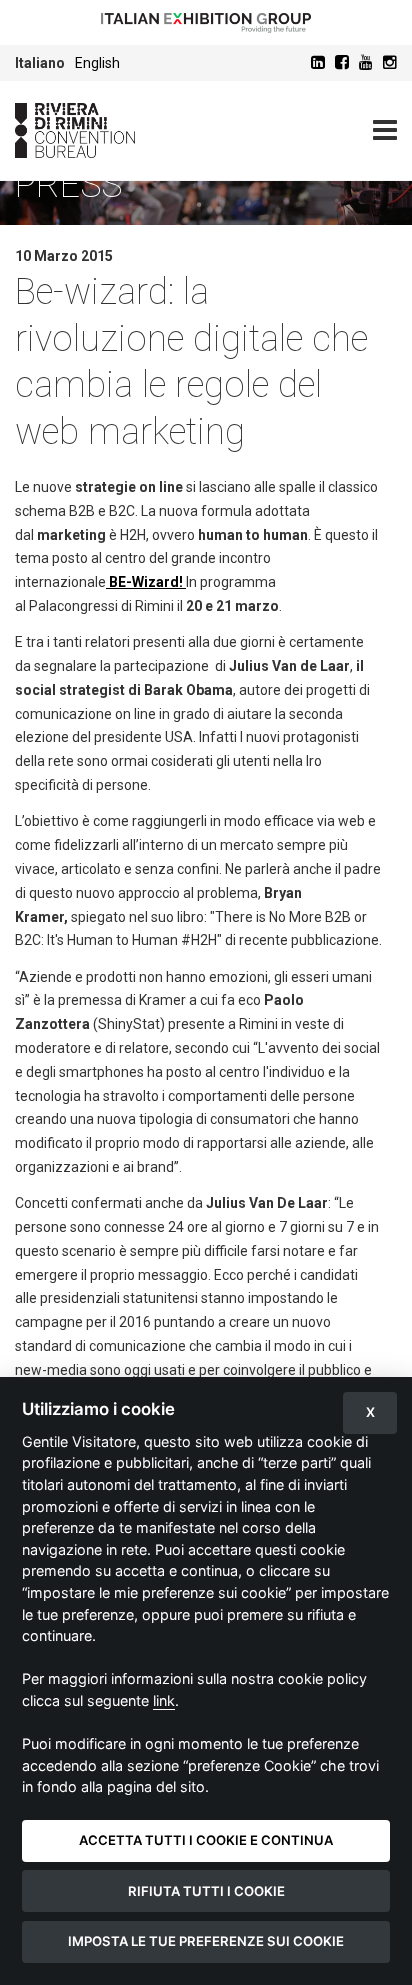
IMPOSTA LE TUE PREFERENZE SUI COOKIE (206, 1941)
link (164, 1700)
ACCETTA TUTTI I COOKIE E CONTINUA (206, 1840)
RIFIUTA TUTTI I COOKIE (206, 1891)
